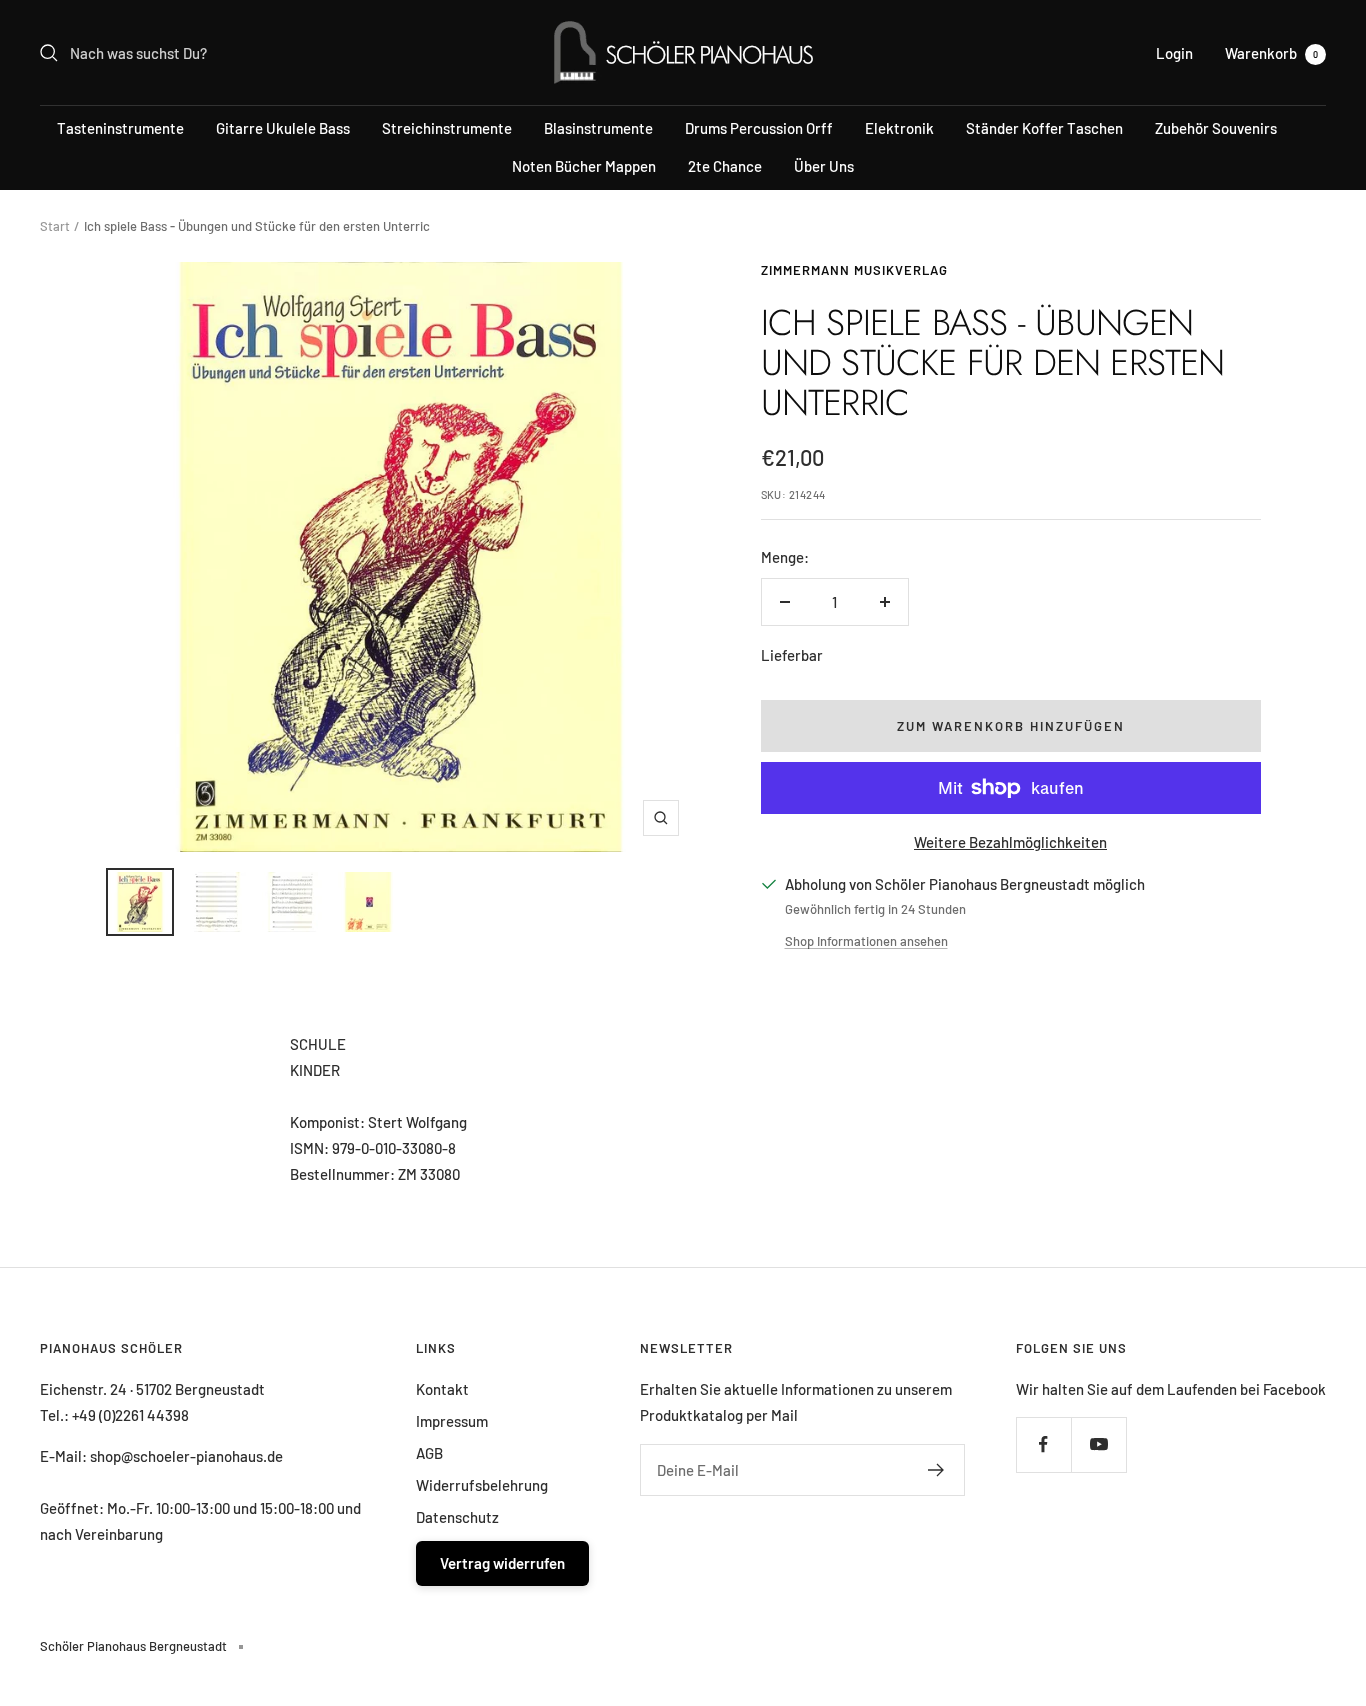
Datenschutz (457, 1517)
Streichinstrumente (447, 128)
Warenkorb (1271, 53)
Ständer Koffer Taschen (1044, 128)
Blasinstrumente (598, 128)
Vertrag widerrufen (502, 1563)
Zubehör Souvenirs (1216, 128)
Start (55, 226)
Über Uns (824, 166)
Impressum (452, 1421)
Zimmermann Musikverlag (854, 270)
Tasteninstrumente (120, 128)
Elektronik (899, 128)
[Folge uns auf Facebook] (1043, 1444)
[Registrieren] (936, 1470)
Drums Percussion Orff (759, 128)
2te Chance (725, 166)
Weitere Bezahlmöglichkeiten (1010, 842)
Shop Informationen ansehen (866, 941)
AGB (429, 1453)
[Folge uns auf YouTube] (1098, 1444)
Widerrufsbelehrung (482, 1485)
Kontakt (442, 1389)
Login (1174, 53)
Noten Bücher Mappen (584, 166)
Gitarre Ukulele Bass (283, 128)
